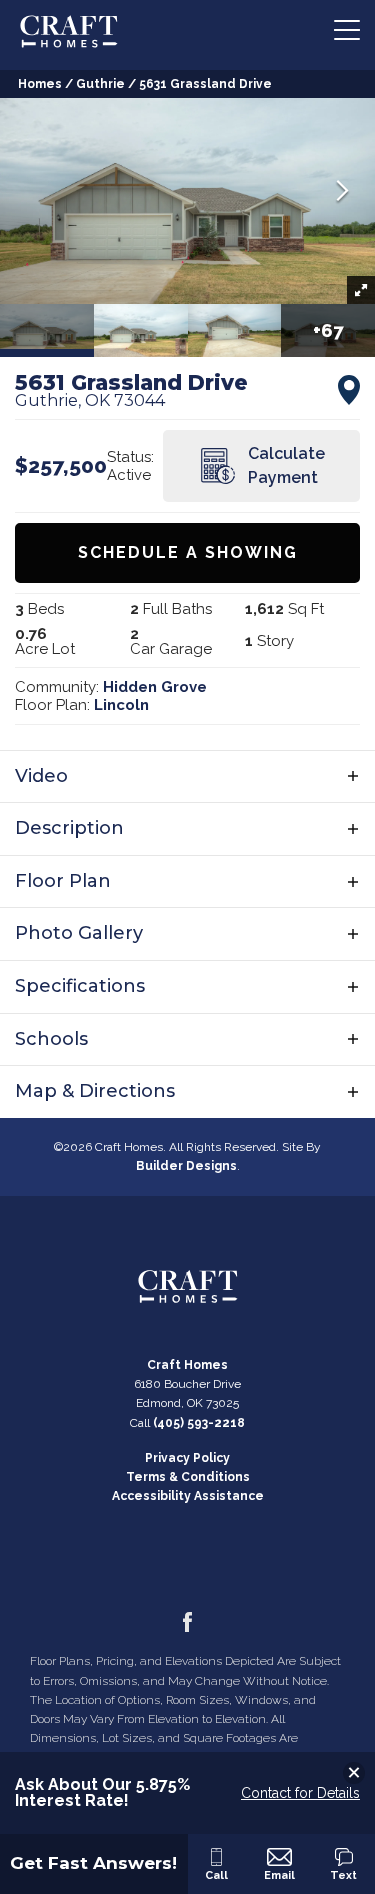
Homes (40, 84)
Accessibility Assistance (188, 1496)
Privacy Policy (187, 1458)
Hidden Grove (155, 687)
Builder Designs (186, 1166)
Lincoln (121, 705)
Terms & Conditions (188, 1477)
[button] (342, 192)
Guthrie (100, 84)
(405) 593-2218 (199, 1423)
